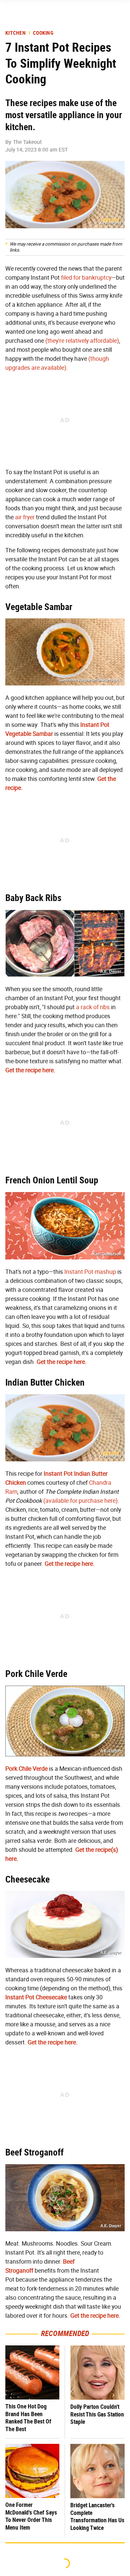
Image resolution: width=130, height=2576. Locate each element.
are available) (49, 368)
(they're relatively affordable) (82, 341)
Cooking (43, 33)
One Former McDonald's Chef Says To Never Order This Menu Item (31, 2516)
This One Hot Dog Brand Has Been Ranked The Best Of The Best (28, 2418)
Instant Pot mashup (90, 1272)
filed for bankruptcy (86, 278)
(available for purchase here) (80, 1501)
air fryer (25, 517)
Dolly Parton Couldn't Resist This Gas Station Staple (97, 2414)
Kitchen (15, 33)
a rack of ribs (93, 1007)
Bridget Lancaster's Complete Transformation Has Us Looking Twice (97, 2516)
